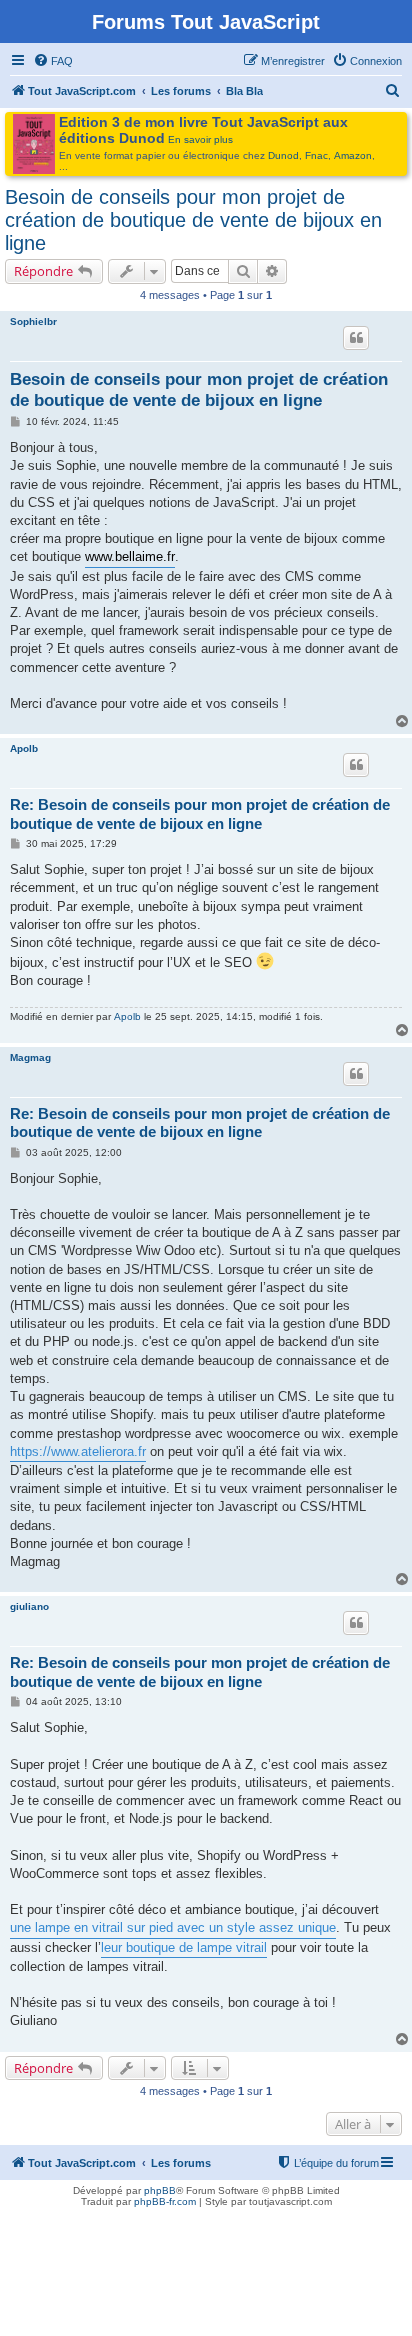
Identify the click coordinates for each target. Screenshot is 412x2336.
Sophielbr (33, 321)
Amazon (353, 155)
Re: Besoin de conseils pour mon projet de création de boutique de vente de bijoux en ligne (200, 814)
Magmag (30, 1057)
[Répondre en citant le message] (356, 338)
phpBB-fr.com (165, 2201)
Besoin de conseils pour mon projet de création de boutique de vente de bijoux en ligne (193, 220)
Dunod (283, 155)
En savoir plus (200, 139)
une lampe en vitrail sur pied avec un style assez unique (173, 1927)
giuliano (29, 1606)
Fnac (316, 155)
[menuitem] (53, 61)
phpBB (160, 2190)
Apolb (24, 748)
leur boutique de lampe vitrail (184, 1947)
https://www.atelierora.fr (78, 1451)
